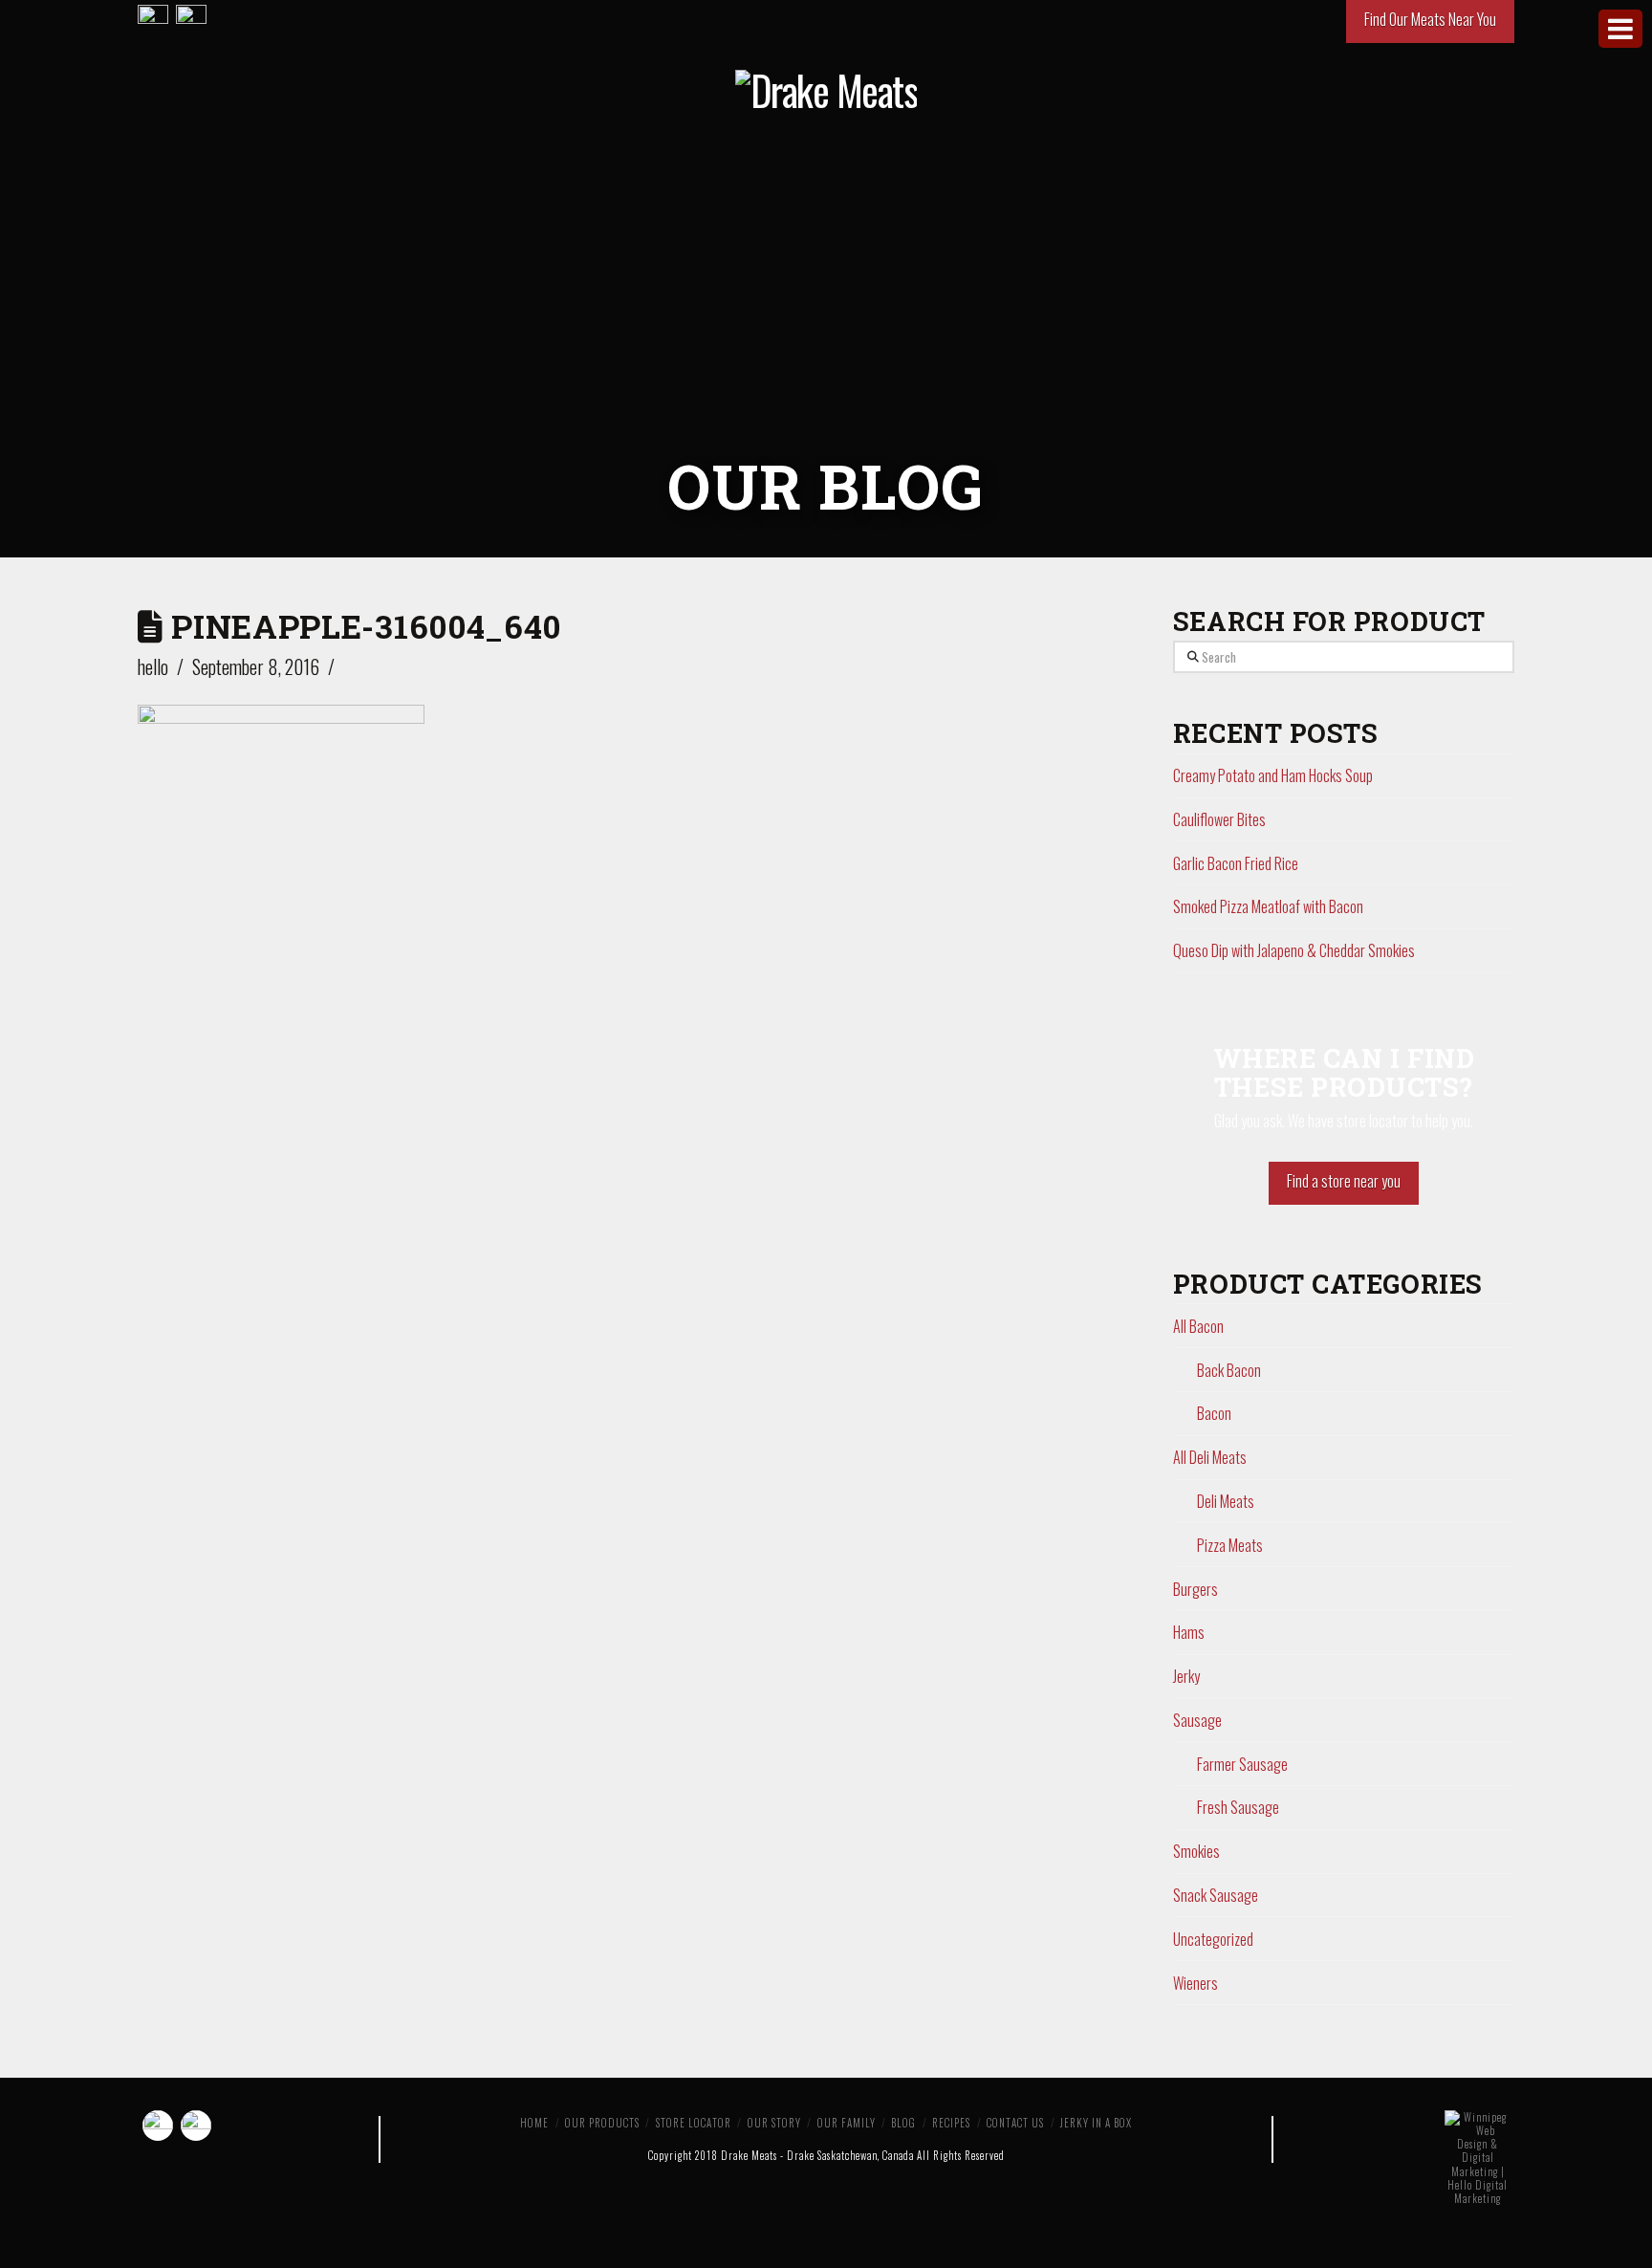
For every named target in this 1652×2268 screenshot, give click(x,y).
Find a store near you (1344, 1181)
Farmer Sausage (1242, 1764)
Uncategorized (1213, 1939)
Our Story (774, 2123)
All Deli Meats (1210, 1457)
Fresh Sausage (1238, 1807)
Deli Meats (1226, 1501)
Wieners (1196, 1983)
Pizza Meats (1230, 1545)
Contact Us (1015, 2123)
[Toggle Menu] (1620, 29)
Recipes (951, 2123)
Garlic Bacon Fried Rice (1236, 863)
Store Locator (694, 2123)
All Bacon (1198, 1326)
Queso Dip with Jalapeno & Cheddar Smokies (1294, 950)
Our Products (602, 2123)
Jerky (1186, 1676)
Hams (1189, 1632)
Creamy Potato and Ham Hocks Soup (1273, 775)
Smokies (1196, 1851)
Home (534, 2123)
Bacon (1214, 1413)
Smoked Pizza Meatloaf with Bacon (1268, 906)
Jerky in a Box (1096, 2123)
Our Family (847, 2123)
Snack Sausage (1216, 1895)
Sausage (1197, 1720)
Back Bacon (1229, 1370)
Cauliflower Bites (1219, 819)
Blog (903, 2123)
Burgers (1196, 1589)
